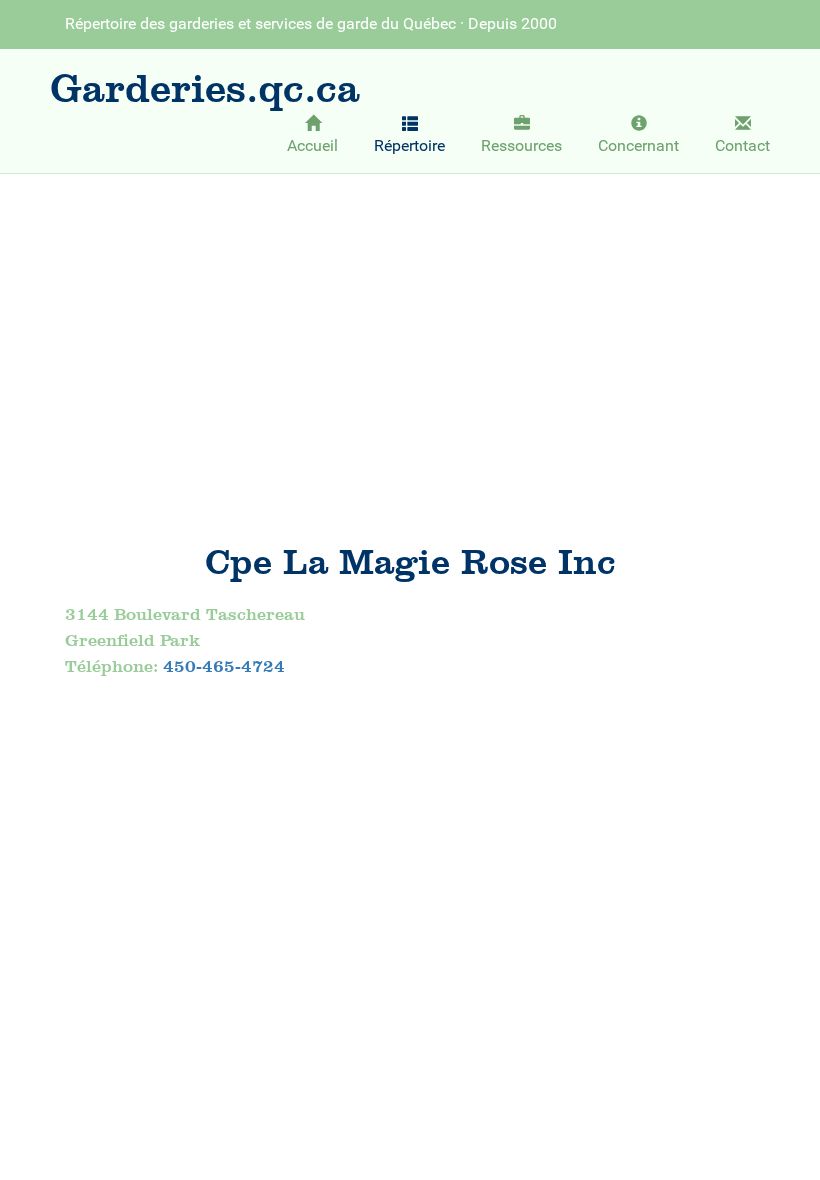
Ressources (521, 145)
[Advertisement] (410, 337)
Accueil (312, 145)
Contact (742, 145)
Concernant (638, 145)
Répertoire (409, 145)
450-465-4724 (224, 666)
